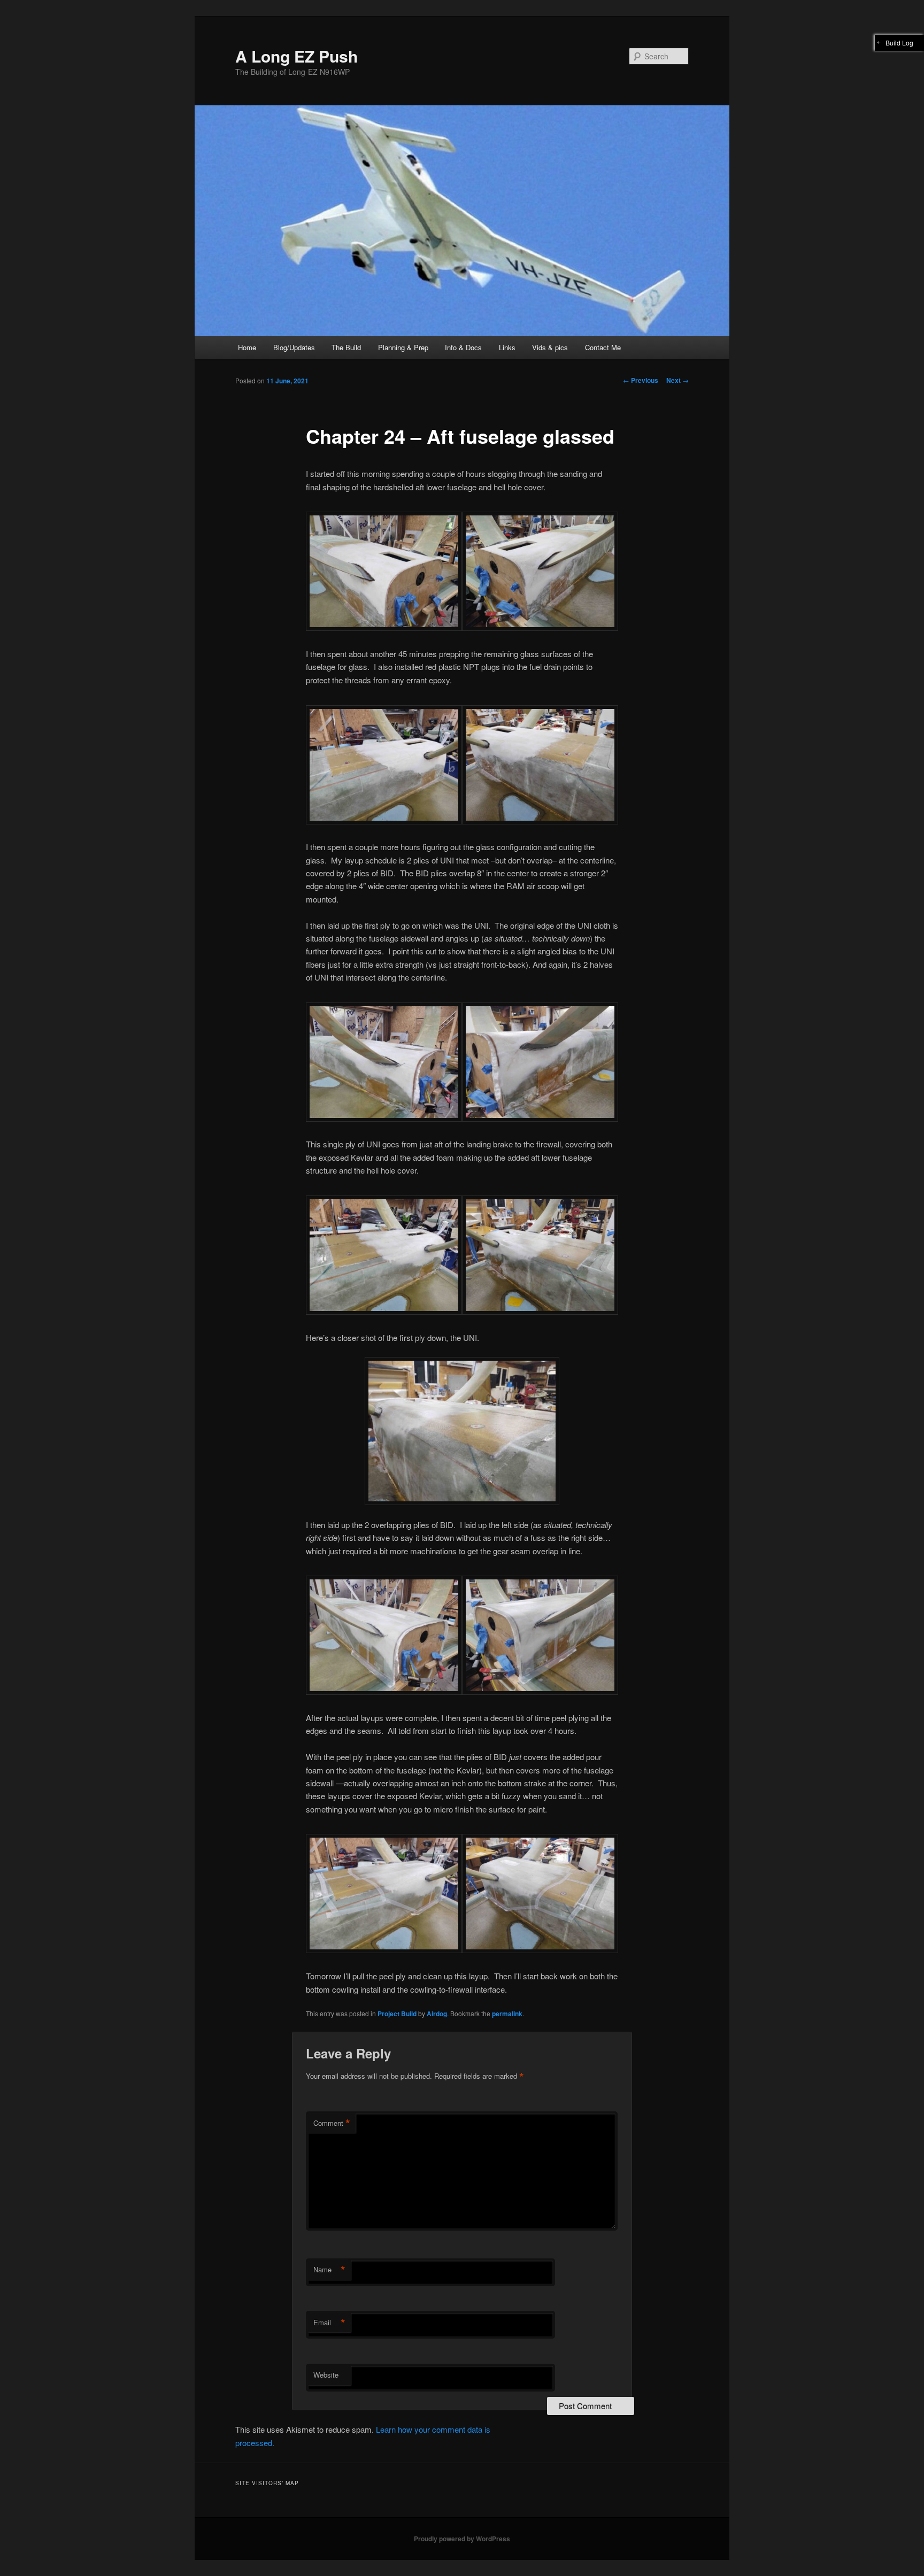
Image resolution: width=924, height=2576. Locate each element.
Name (329, 2270)
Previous (641, 380)
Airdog (437, 2014)
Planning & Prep (403, 347)
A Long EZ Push (297, 56)
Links (507, 347)
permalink (507, 2014)
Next (677, 380)
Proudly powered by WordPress (462, 2539)
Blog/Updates (294, 347)
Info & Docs (463, 347)
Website (326, 2375)
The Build (346, 347)
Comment (332, 2123)
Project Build (397, 2014)
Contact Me (603, 347)
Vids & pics (550, 347)
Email (329, 2323)
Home (247, 347)
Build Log (899, 43)
